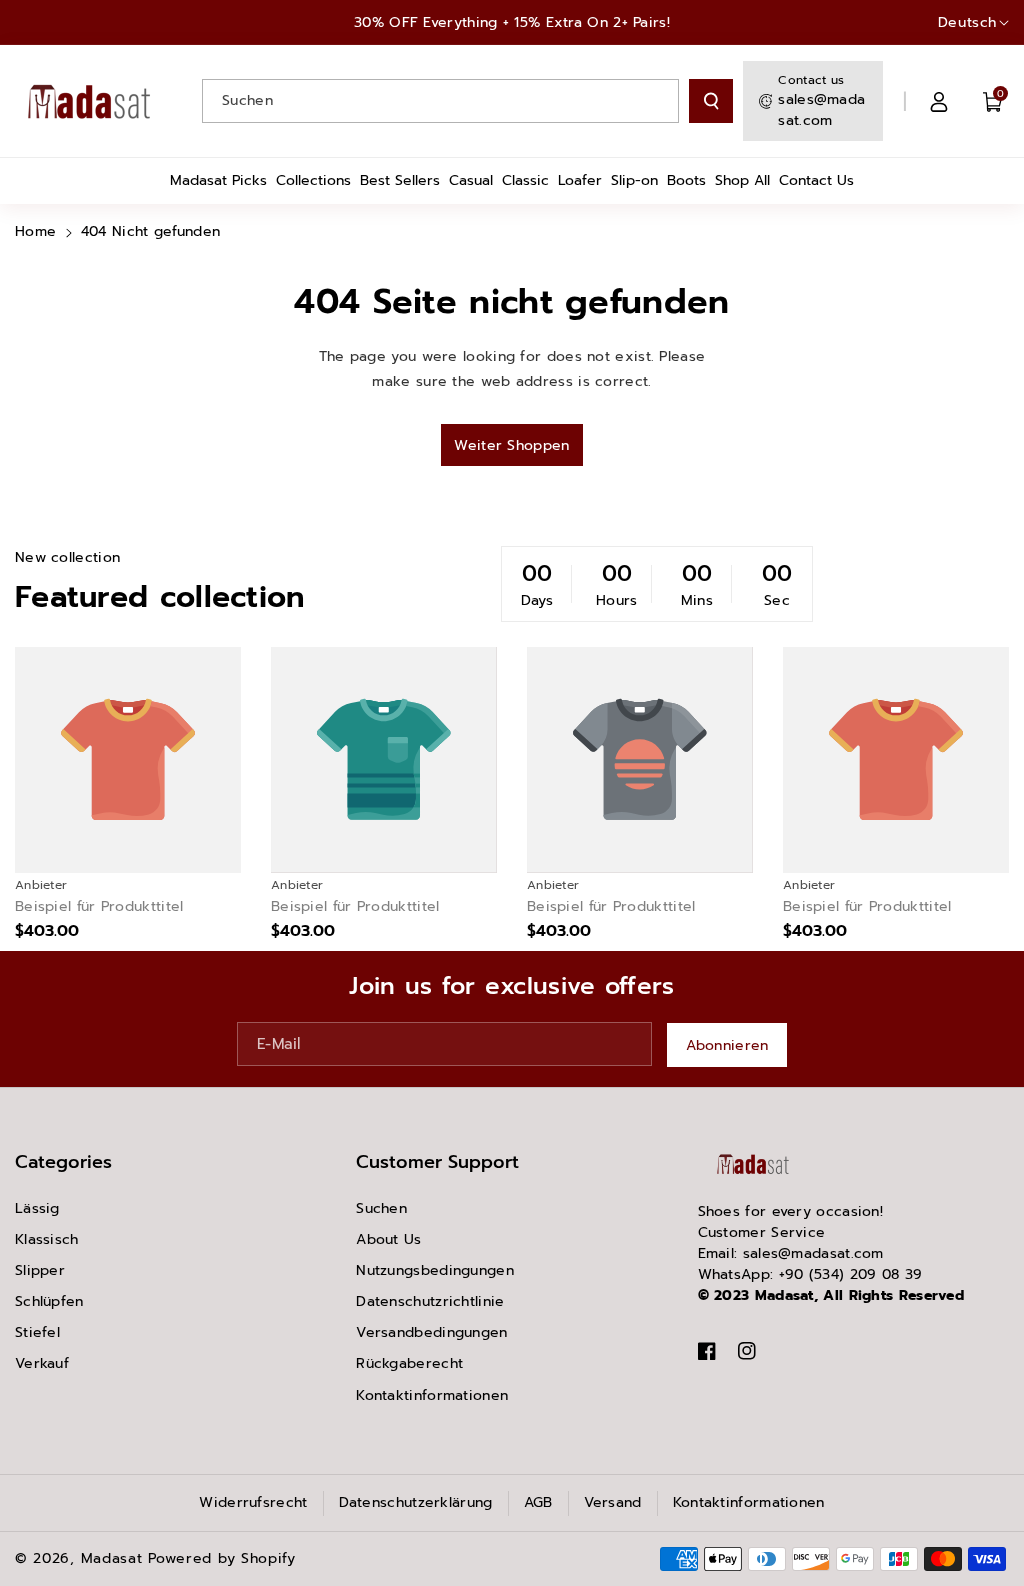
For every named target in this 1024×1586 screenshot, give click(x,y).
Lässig (37, 1208)
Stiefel (37, 1332)
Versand (613, 1502)
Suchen (381, 1208)
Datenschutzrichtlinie (430, 1301)
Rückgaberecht (409, 1363)
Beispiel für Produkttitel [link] (99, 907)
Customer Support (437, 1162)
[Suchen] (711, 101)
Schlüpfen (49, 1301)
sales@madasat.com (821, 110)
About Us (388, 1239)
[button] (993, 101)
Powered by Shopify (222, 1558)
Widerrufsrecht (253, 1502)
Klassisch (47, 1239)
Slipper (40, 1270)
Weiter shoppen (511, 445)
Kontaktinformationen (432, 1395)
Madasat (112, 1558)
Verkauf (42, 1363)
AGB (538, 1502)
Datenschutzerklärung (416, 1502)
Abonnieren (727, 1045)
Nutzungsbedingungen (435, 1270)
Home (35, 231)
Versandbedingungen (431, 1332)
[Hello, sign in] (939, 101)
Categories (63, 1162)
